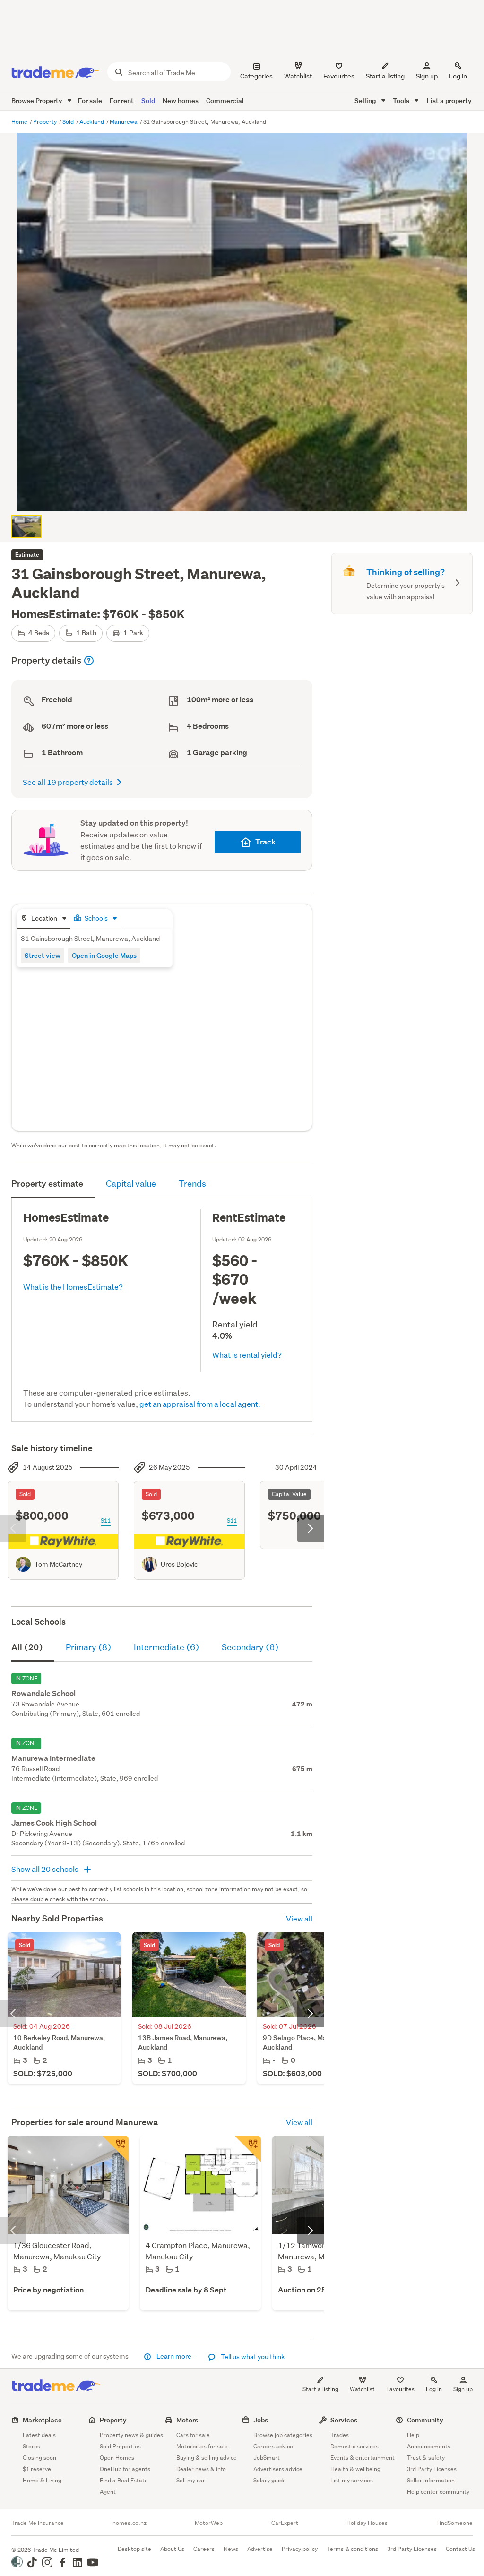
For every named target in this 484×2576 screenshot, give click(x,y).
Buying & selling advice (207, 2458)
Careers (204, 2549)
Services (344, 2420)
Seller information (431, 2480)
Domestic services (354, 2446)
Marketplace (42, 2420)
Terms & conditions (352, 2549)
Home (20, 122)
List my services (352, 2480)
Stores (31, 2446)
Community (425, 2420)
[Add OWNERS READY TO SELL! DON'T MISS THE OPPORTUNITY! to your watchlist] (248, 2149)
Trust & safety (426, 2458)
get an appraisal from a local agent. (200, 1404)
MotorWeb (209, 2523)
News (231, 2549)
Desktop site (134, 2549)
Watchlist (362, 2389)
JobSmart (267, 2458)
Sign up (427, 76)
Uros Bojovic (179, 1564)
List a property (449, 100)
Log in (458, 76)
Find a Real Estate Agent (124, 2486)
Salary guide (270, 2480)
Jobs (261, 2420)
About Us (172, 2549)
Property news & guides (131, 2435)
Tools (402, 100)
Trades (340, 2435)
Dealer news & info (201, 2469)
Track (265, 842)
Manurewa (124, 122)
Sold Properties (120, 2446)
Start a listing (320, 2389)
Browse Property (38, 100)
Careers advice (273, 2446)
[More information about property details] (89, 661)
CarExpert (285, 2523)
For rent (122, 100)
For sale (90, 100)
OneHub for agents (125, 2469)
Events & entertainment (363, 2458)
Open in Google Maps (104, 955)
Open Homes (117, 2458)
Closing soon (39, 2458)
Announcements (429, 2446)
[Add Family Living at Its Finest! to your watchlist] (115, 2149)
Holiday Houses (367, 2523)
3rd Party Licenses (432, 2469)
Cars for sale (193, 2435)
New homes (181, 100)
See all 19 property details (68, 782)
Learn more (174, 2356)
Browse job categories (283, 2435)
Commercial (225, 100)
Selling (366, 100)
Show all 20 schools (46, 1869)
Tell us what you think (252, 2357)
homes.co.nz (130, 2523)
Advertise (260, 2549)
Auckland (92, 122)
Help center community (438, 2492)
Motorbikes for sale (202, 2446)
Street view (43, 955)
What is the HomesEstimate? (73, 1287)
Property (46, 122)
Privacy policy (300, 2549)
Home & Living (42, 2480)
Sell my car (191, 2480)
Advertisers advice (278, 2469)
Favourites (400, 2389)
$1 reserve (37, 2469)
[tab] (43, 919)
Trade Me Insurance (38, 2523)
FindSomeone (454, 2523)
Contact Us (460, 2549)
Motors (187, 2420)
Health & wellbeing (355, 2469)
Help (413, 2435)
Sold (148, 100)
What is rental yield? (247, 1355)
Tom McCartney (58, 1564)
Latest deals (39, 2435)
